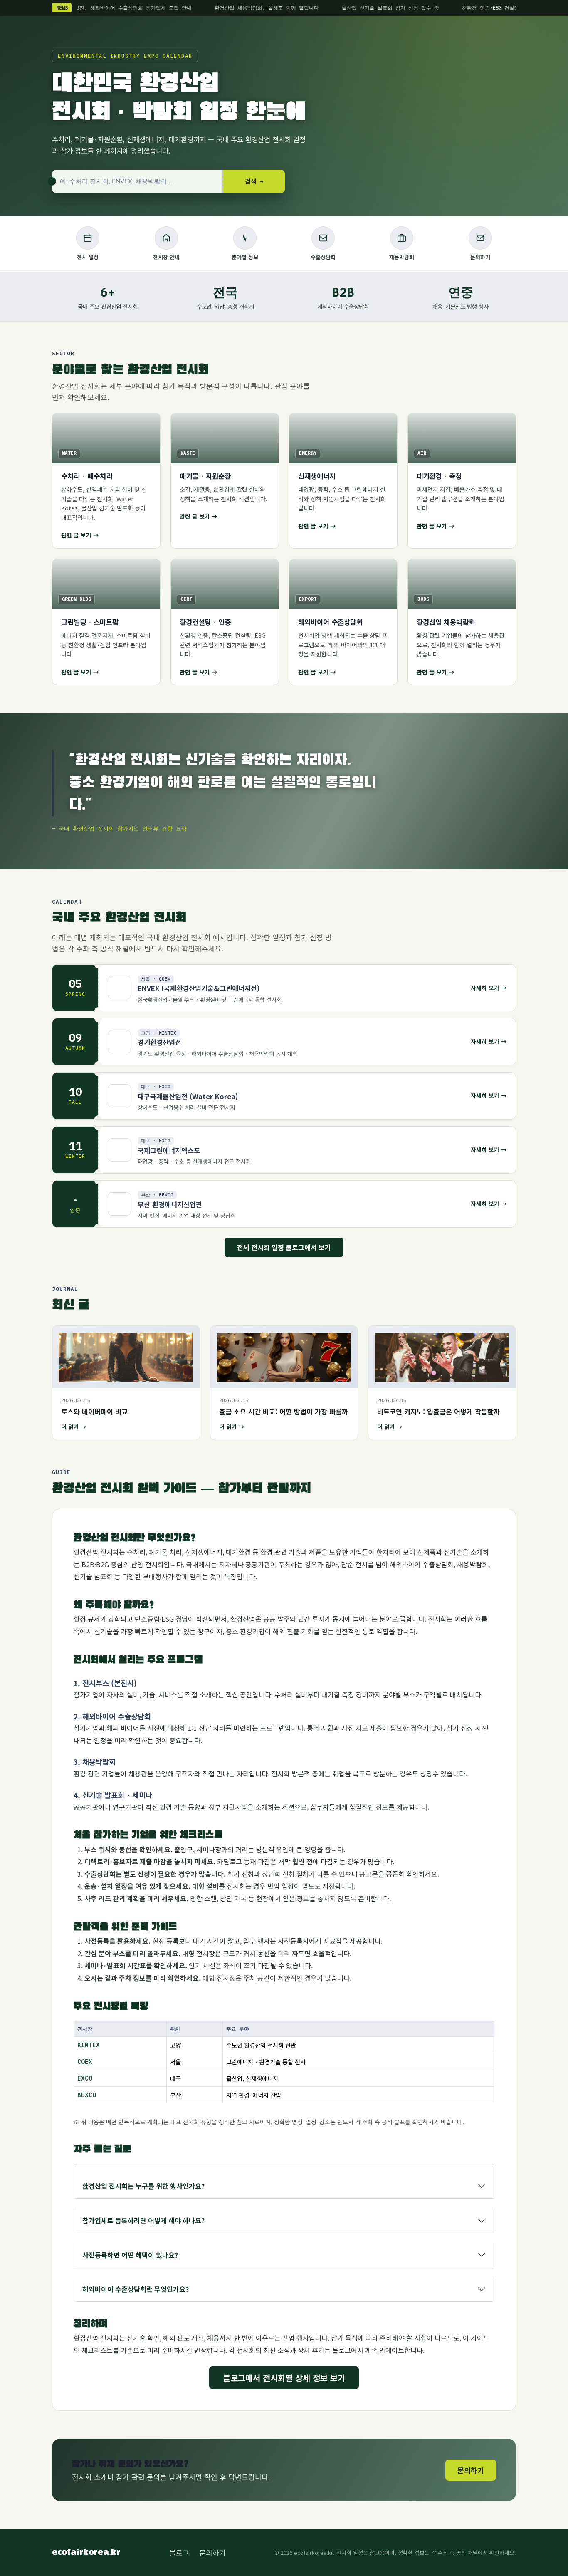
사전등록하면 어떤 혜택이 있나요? (130, 2255)
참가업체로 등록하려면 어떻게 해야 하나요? (143, 2220)
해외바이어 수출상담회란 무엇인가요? (136, 2289)
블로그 (179, 2552)
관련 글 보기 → (80, 535)
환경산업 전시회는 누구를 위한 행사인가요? (143, 2186)
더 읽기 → (74, 1427)
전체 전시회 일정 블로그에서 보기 (284, 1247)
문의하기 (471, 2470)
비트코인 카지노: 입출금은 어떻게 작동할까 (438, 1412)
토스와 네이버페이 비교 (94, 1412)
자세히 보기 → (489, 988)
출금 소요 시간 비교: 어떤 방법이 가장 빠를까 (284, 1412)
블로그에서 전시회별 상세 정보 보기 (284, 2378)
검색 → (254, 181)
